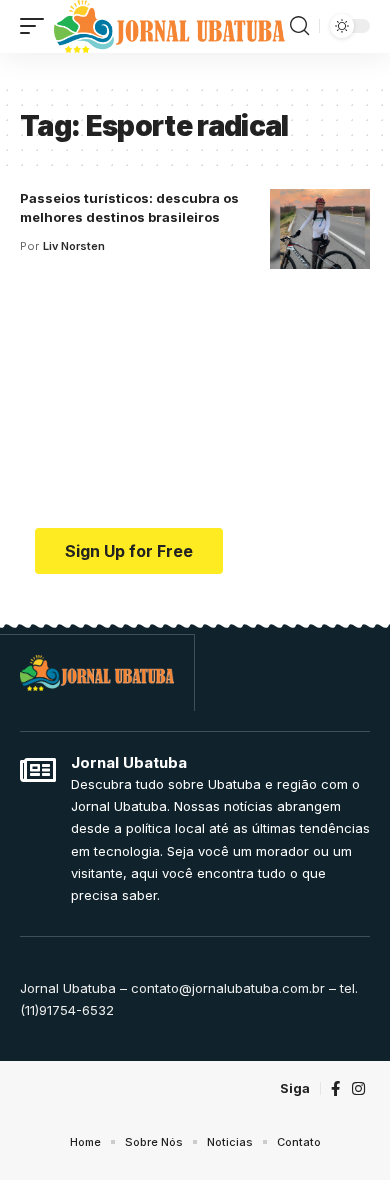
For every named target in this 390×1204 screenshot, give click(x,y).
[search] (299, 26)
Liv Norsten (74, 246)
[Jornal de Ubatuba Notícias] (169, 26)
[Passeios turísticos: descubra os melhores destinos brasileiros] (320, 229)
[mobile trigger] (37, 26)
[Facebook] (335, 1089)
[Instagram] (358, 1089)
